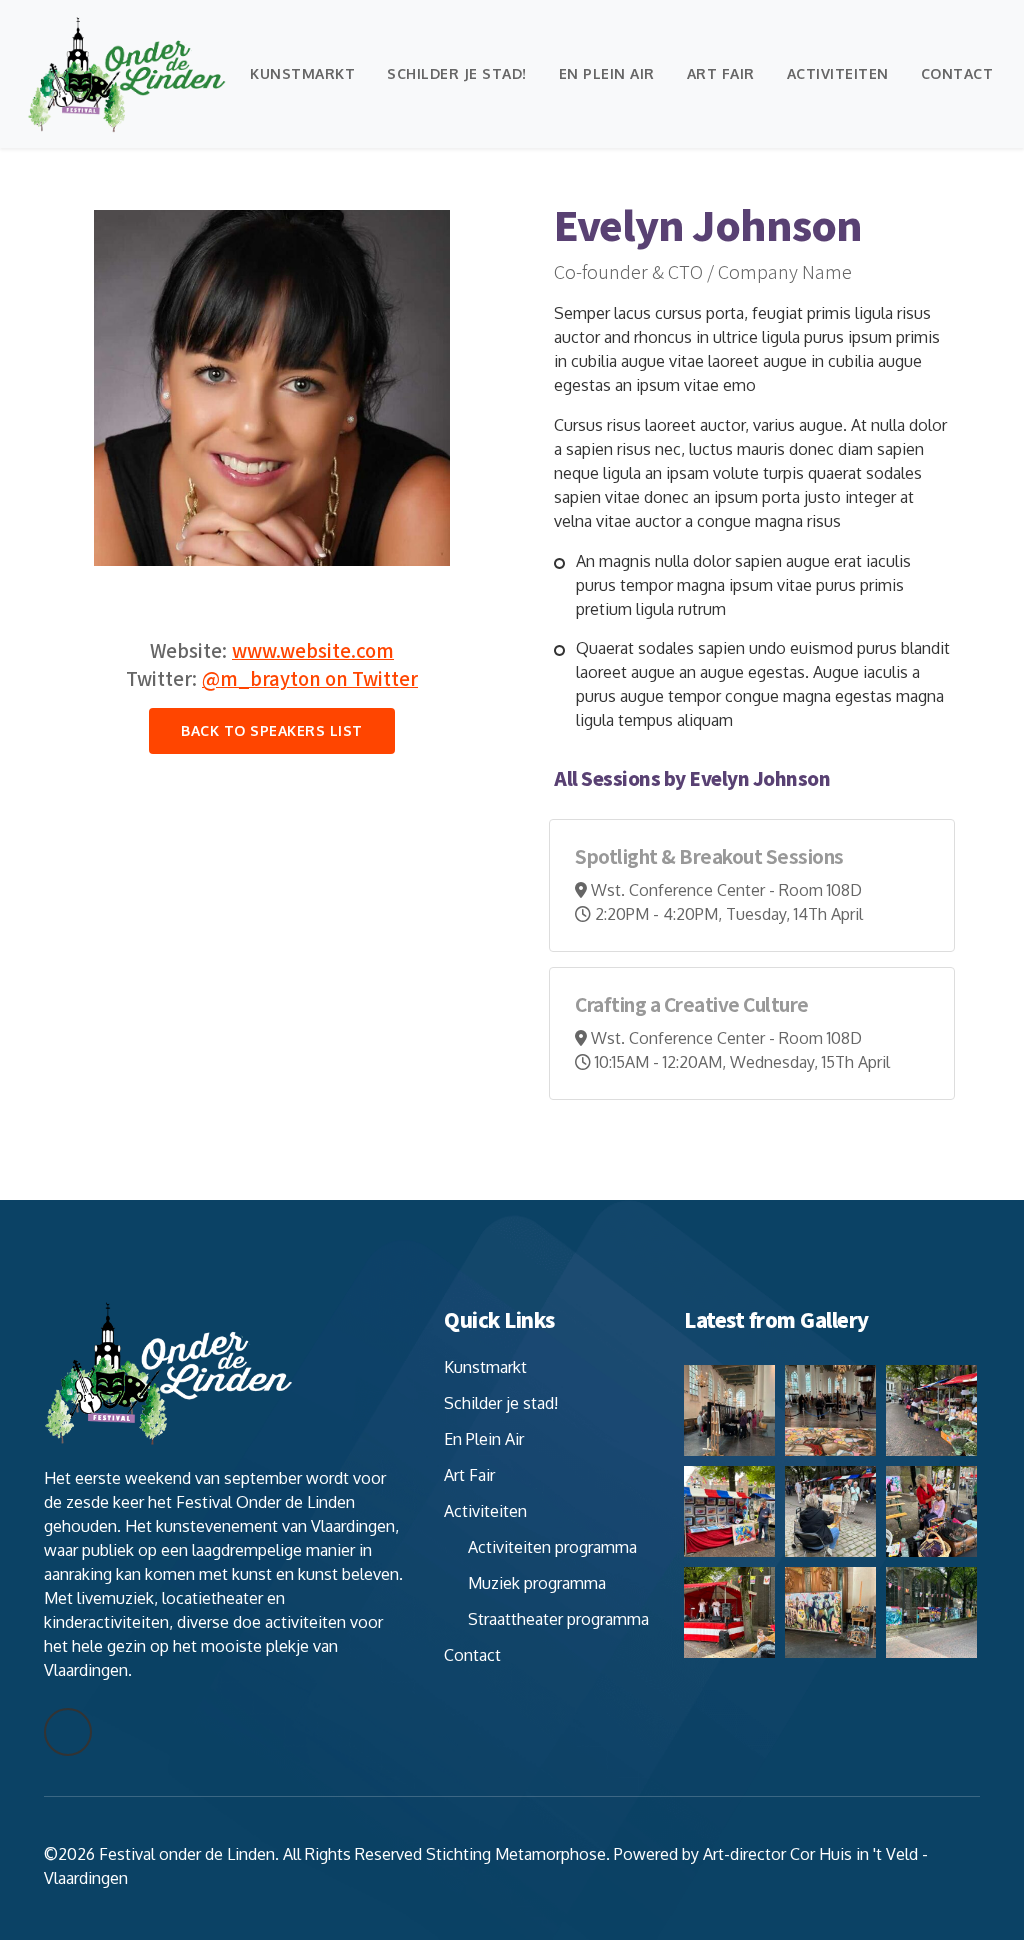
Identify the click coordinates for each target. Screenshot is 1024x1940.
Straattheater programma (558, 1619)
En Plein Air (607, 73)
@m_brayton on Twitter (310, 678)
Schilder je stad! (457, 73)
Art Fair (721, 73)
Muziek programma (537, 1583)
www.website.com (313, 650)
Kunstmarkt (302, 73)
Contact (957, 73)
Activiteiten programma (552, 1547)
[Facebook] (68, 1732)
